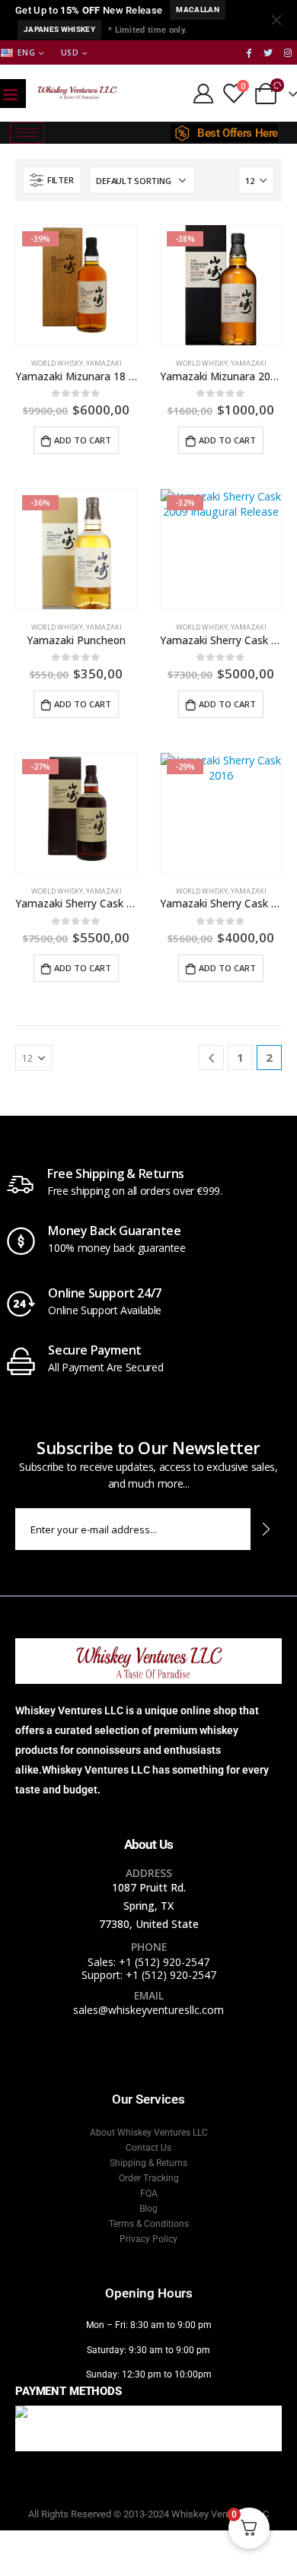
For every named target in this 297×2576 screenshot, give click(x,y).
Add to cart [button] (83, 440)
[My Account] (203, 94)
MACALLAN (198, 10)
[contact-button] (266, 1529)
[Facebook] (249, 52)
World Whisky (57, 363)
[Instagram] (288, 52)
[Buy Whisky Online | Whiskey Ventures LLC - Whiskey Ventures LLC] (78, 93)
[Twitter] (268, 52)
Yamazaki (104, 363)
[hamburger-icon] (27, 133)
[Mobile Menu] (10, 94)
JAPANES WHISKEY (59, 29)
